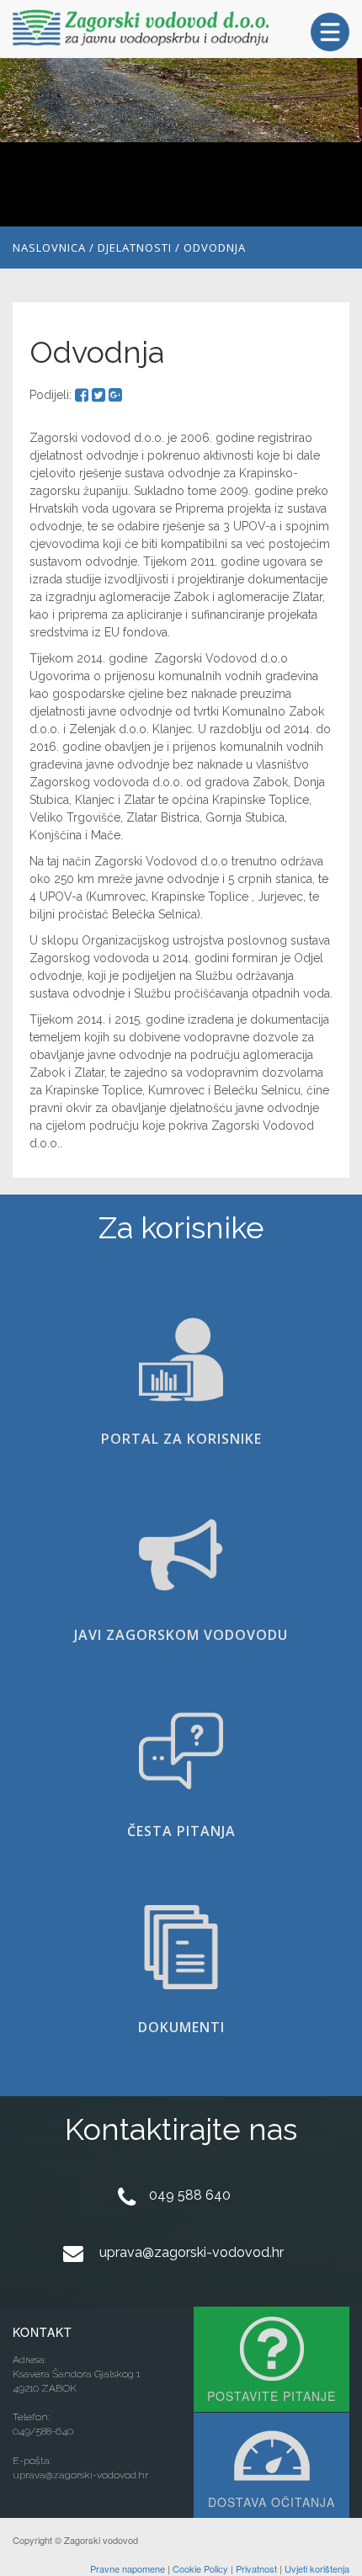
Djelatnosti (135, 247)
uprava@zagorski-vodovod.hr (192, 2252)
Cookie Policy (200, 2568)
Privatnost (256, 2568)
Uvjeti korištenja (317, 2568)
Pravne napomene (128, 2568)
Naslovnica (49, 247)
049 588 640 (190, 2195)
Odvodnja (215, 247)
